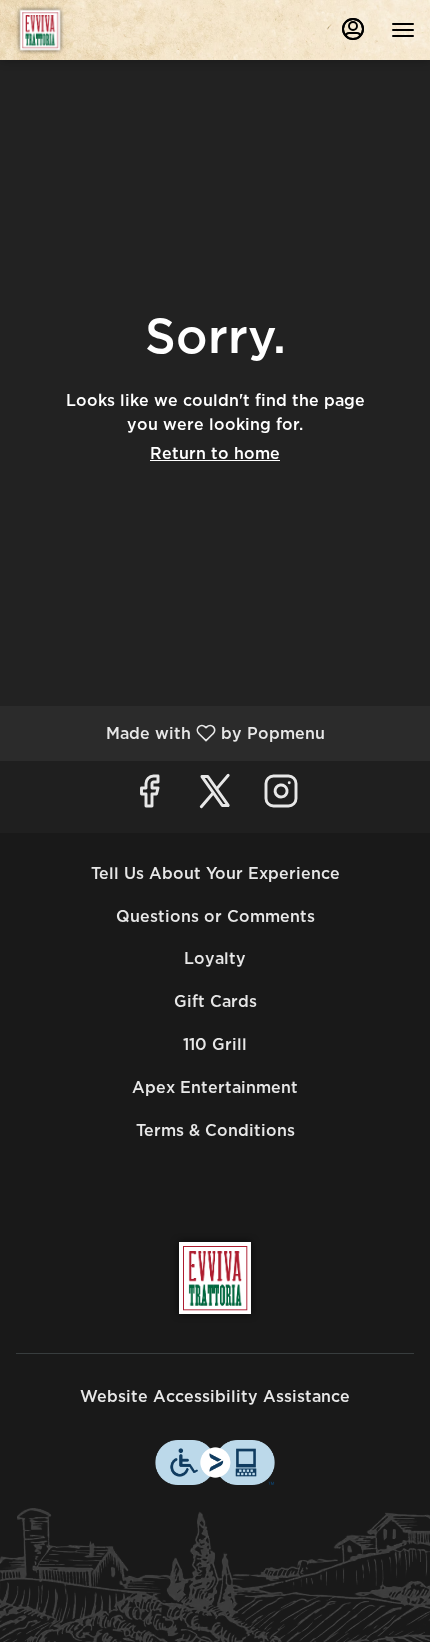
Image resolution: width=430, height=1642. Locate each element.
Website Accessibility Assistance (215, 1396)
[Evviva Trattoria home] (105, 30)
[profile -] (353, 29)
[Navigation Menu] (403, 30)
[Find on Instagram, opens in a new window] (281, 796)
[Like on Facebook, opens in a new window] (149, 796)
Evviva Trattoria (215, 1278)
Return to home (215, 453)
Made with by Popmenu (170, 732)
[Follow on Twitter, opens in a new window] (215, 796)
